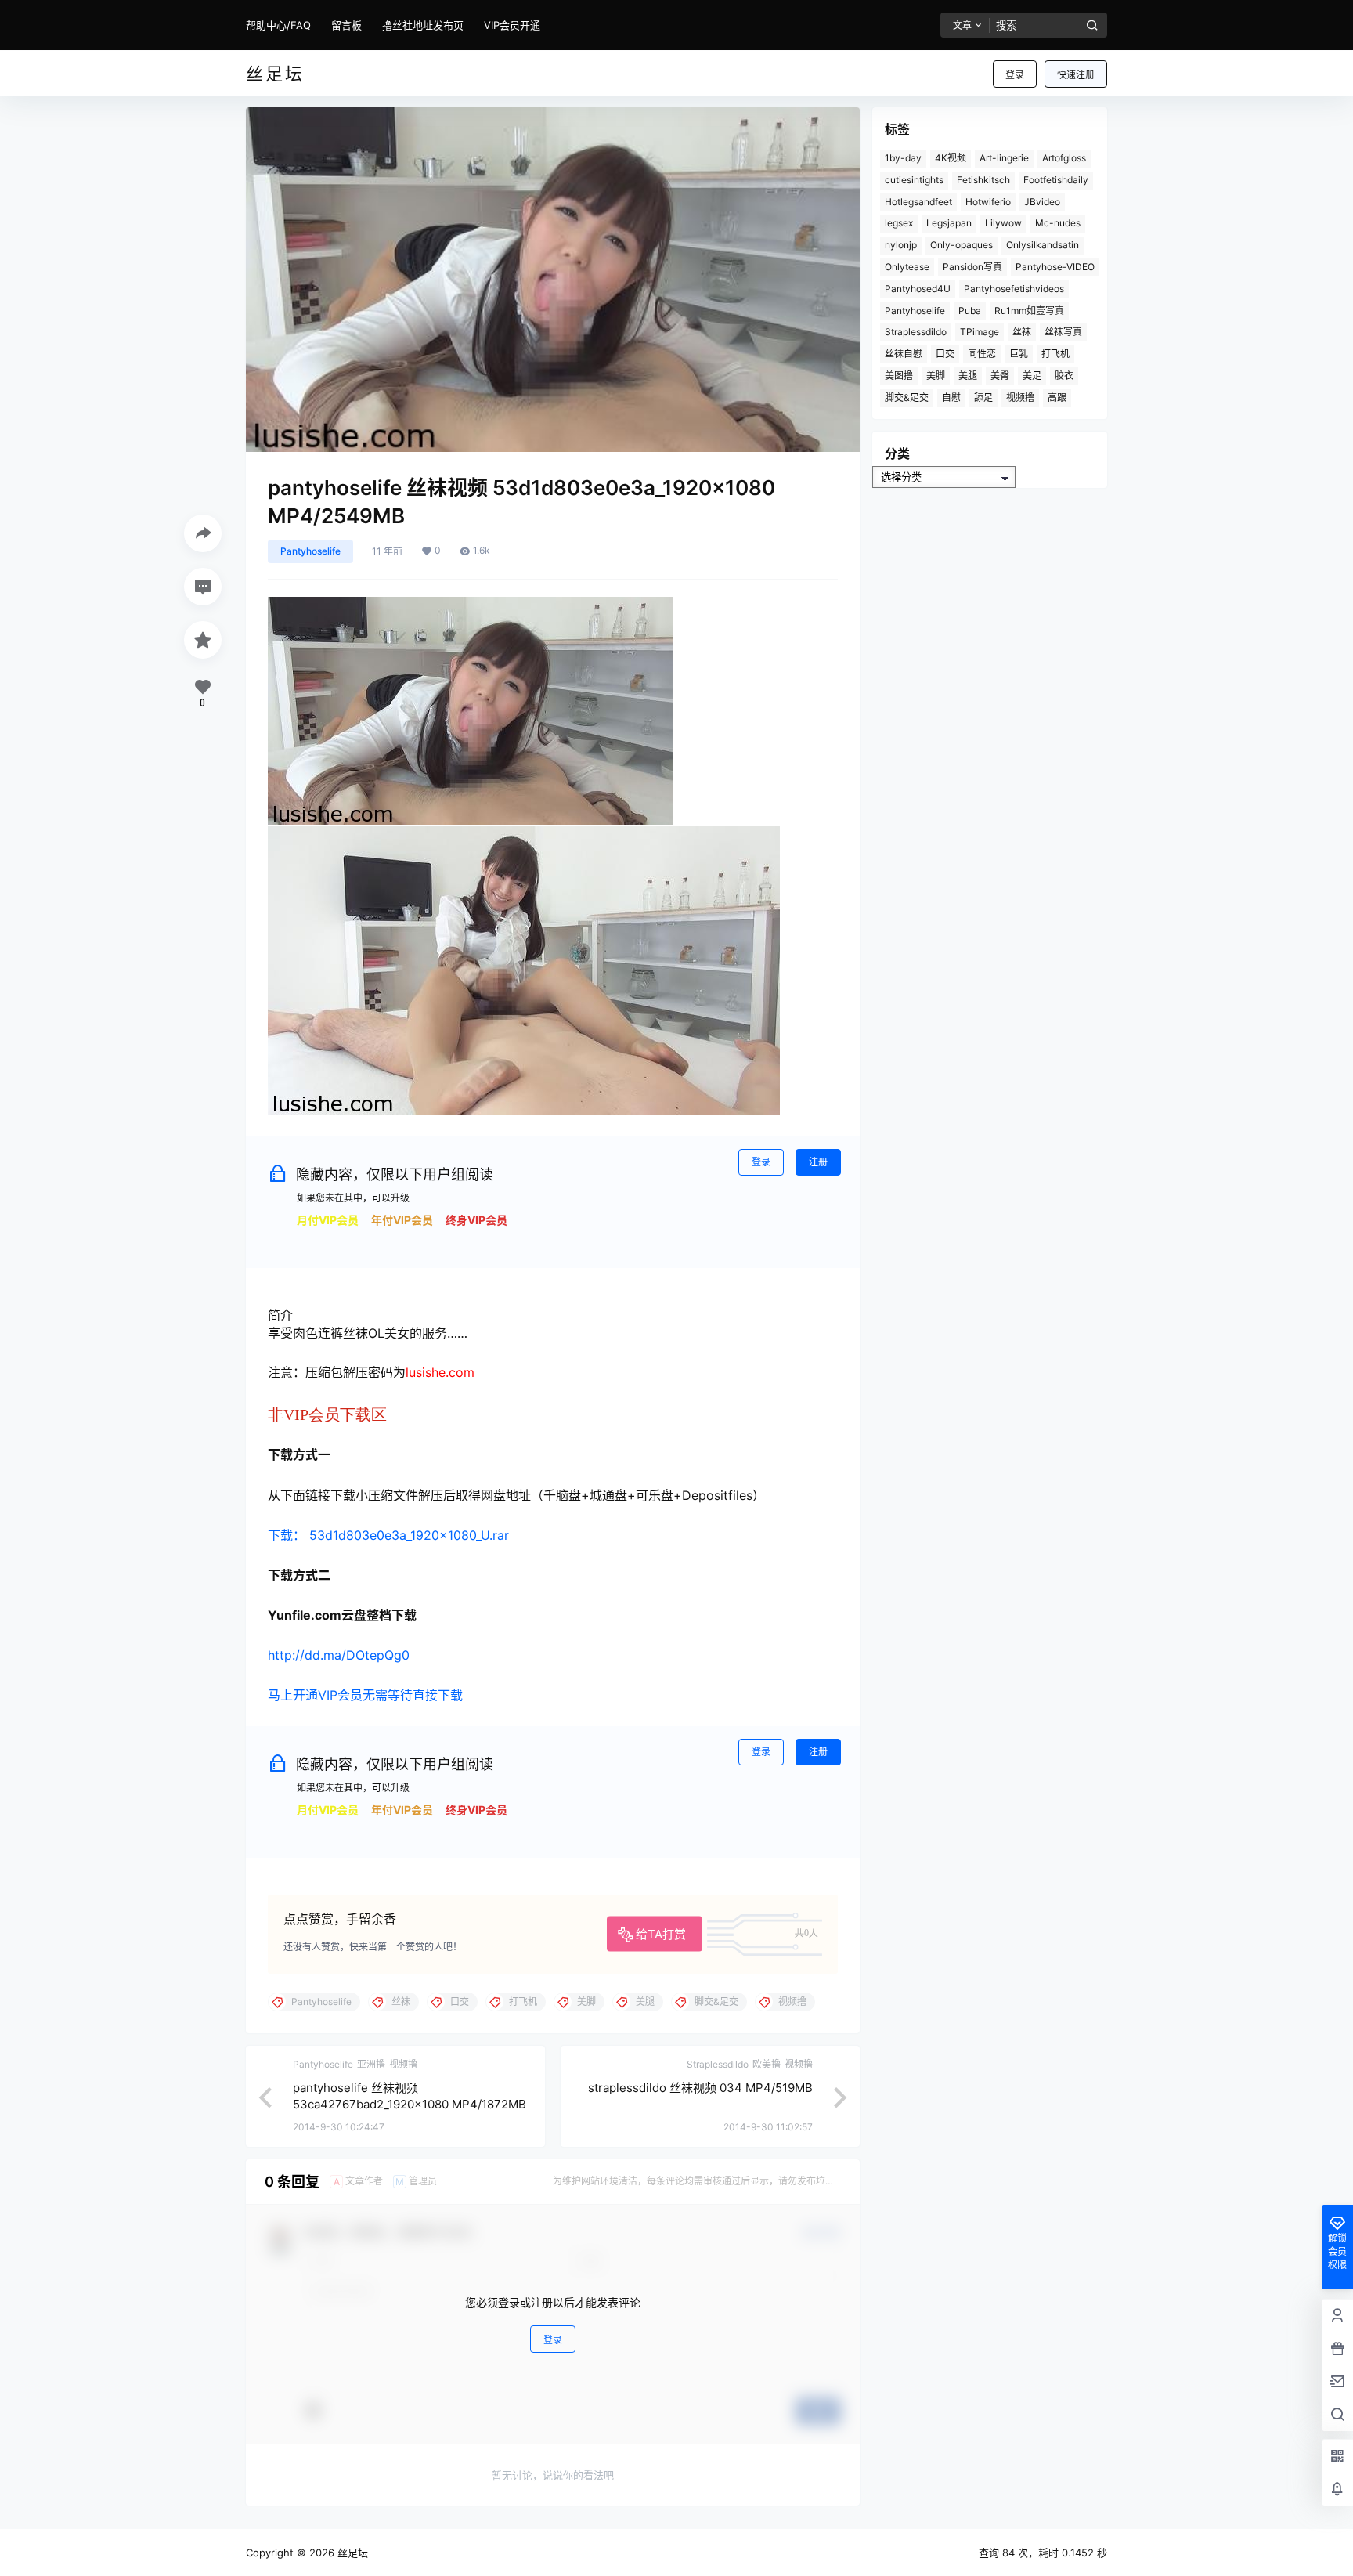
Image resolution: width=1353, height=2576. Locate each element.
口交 (945, 354)
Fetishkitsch (983, 180)
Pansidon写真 (972, 267)
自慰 (951, 397)
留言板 (346, 25)
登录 (1015, 75)
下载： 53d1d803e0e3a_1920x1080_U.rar (388, 1535)
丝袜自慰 (904, 354)
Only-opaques (962, 245)
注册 (818, 1162)
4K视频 (951, 158)
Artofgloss (1064, 158)
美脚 (936, 376)
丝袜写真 (1063, 332)
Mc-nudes (1058, 223)
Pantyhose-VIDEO (1055, 267)
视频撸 (1020, 397)
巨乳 (1019, 354)
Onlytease (907, 267)
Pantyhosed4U (918, 289)
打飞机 (1055, 354)
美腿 (968, 376)
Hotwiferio (988, 202)
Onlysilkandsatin (1043, 245)
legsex (899, 223)
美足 (1032, 376)
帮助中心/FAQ (278, 25)
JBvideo (1042, 202)
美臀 (1000, 376)
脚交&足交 (907, 397)
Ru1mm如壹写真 (1029, 311)
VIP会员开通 (512, 25)
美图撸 (899, 376)
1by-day (903, 158)
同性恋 (982, 354)
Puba (970, 311)
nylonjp (901, 245)
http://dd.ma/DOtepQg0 (339, 1655)
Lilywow (1003, 223)
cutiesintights (914, 180)
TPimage (980, 332)
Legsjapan (949, 223)
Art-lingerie (1004, 158)
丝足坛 (351, 2553)
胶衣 (1064, 376)
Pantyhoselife (310, 551)
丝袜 (1022, 332)
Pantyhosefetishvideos (1014, 289)
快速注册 (1076, 75)
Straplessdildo (916, 332)
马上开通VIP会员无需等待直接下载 (365, 1695)
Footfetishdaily (1056, 180)
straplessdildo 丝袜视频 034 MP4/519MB (700, 2088)
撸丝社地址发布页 (423, 25)
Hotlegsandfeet (918, 202)
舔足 (983, 397)
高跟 (1057, 397)
